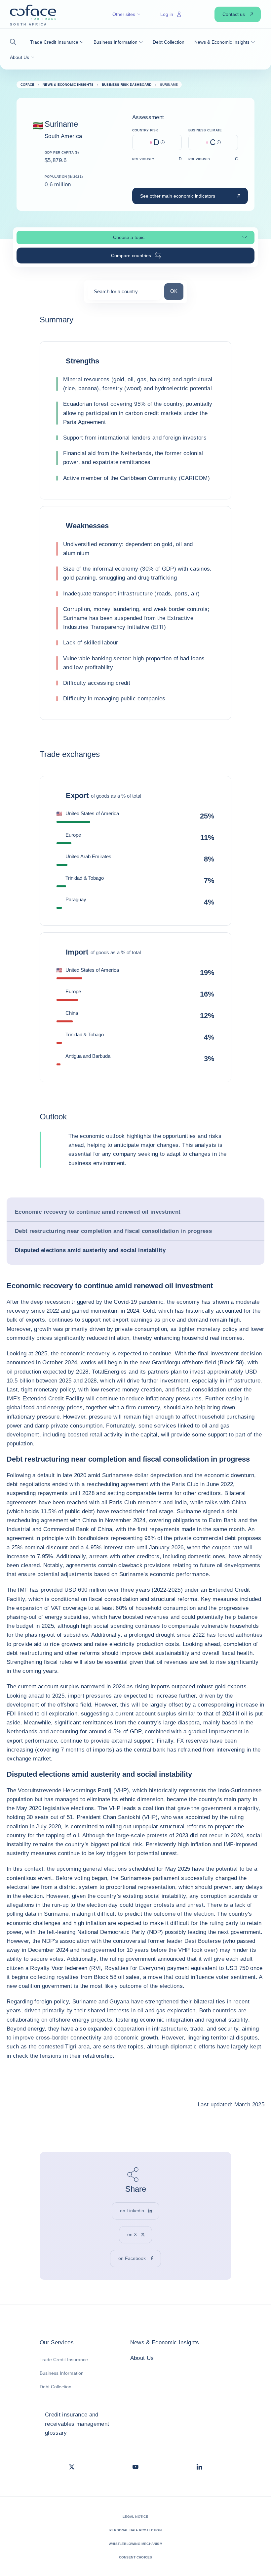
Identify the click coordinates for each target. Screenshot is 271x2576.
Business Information (62, 2373)
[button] (15, 42)
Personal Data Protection (135, 2530)
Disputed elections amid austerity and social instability (90, 1250)
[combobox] (124, 294)
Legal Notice (135, 2517)
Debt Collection (56, 2387)
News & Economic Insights (165, 2342)
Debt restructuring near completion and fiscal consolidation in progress (113, 1231)
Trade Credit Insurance (64, 2360)
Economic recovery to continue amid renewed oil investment (98, 1212)
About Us (142, 2358)
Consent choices (136, 2557)
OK (177, 291)
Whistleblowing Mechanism (135, 2544)
